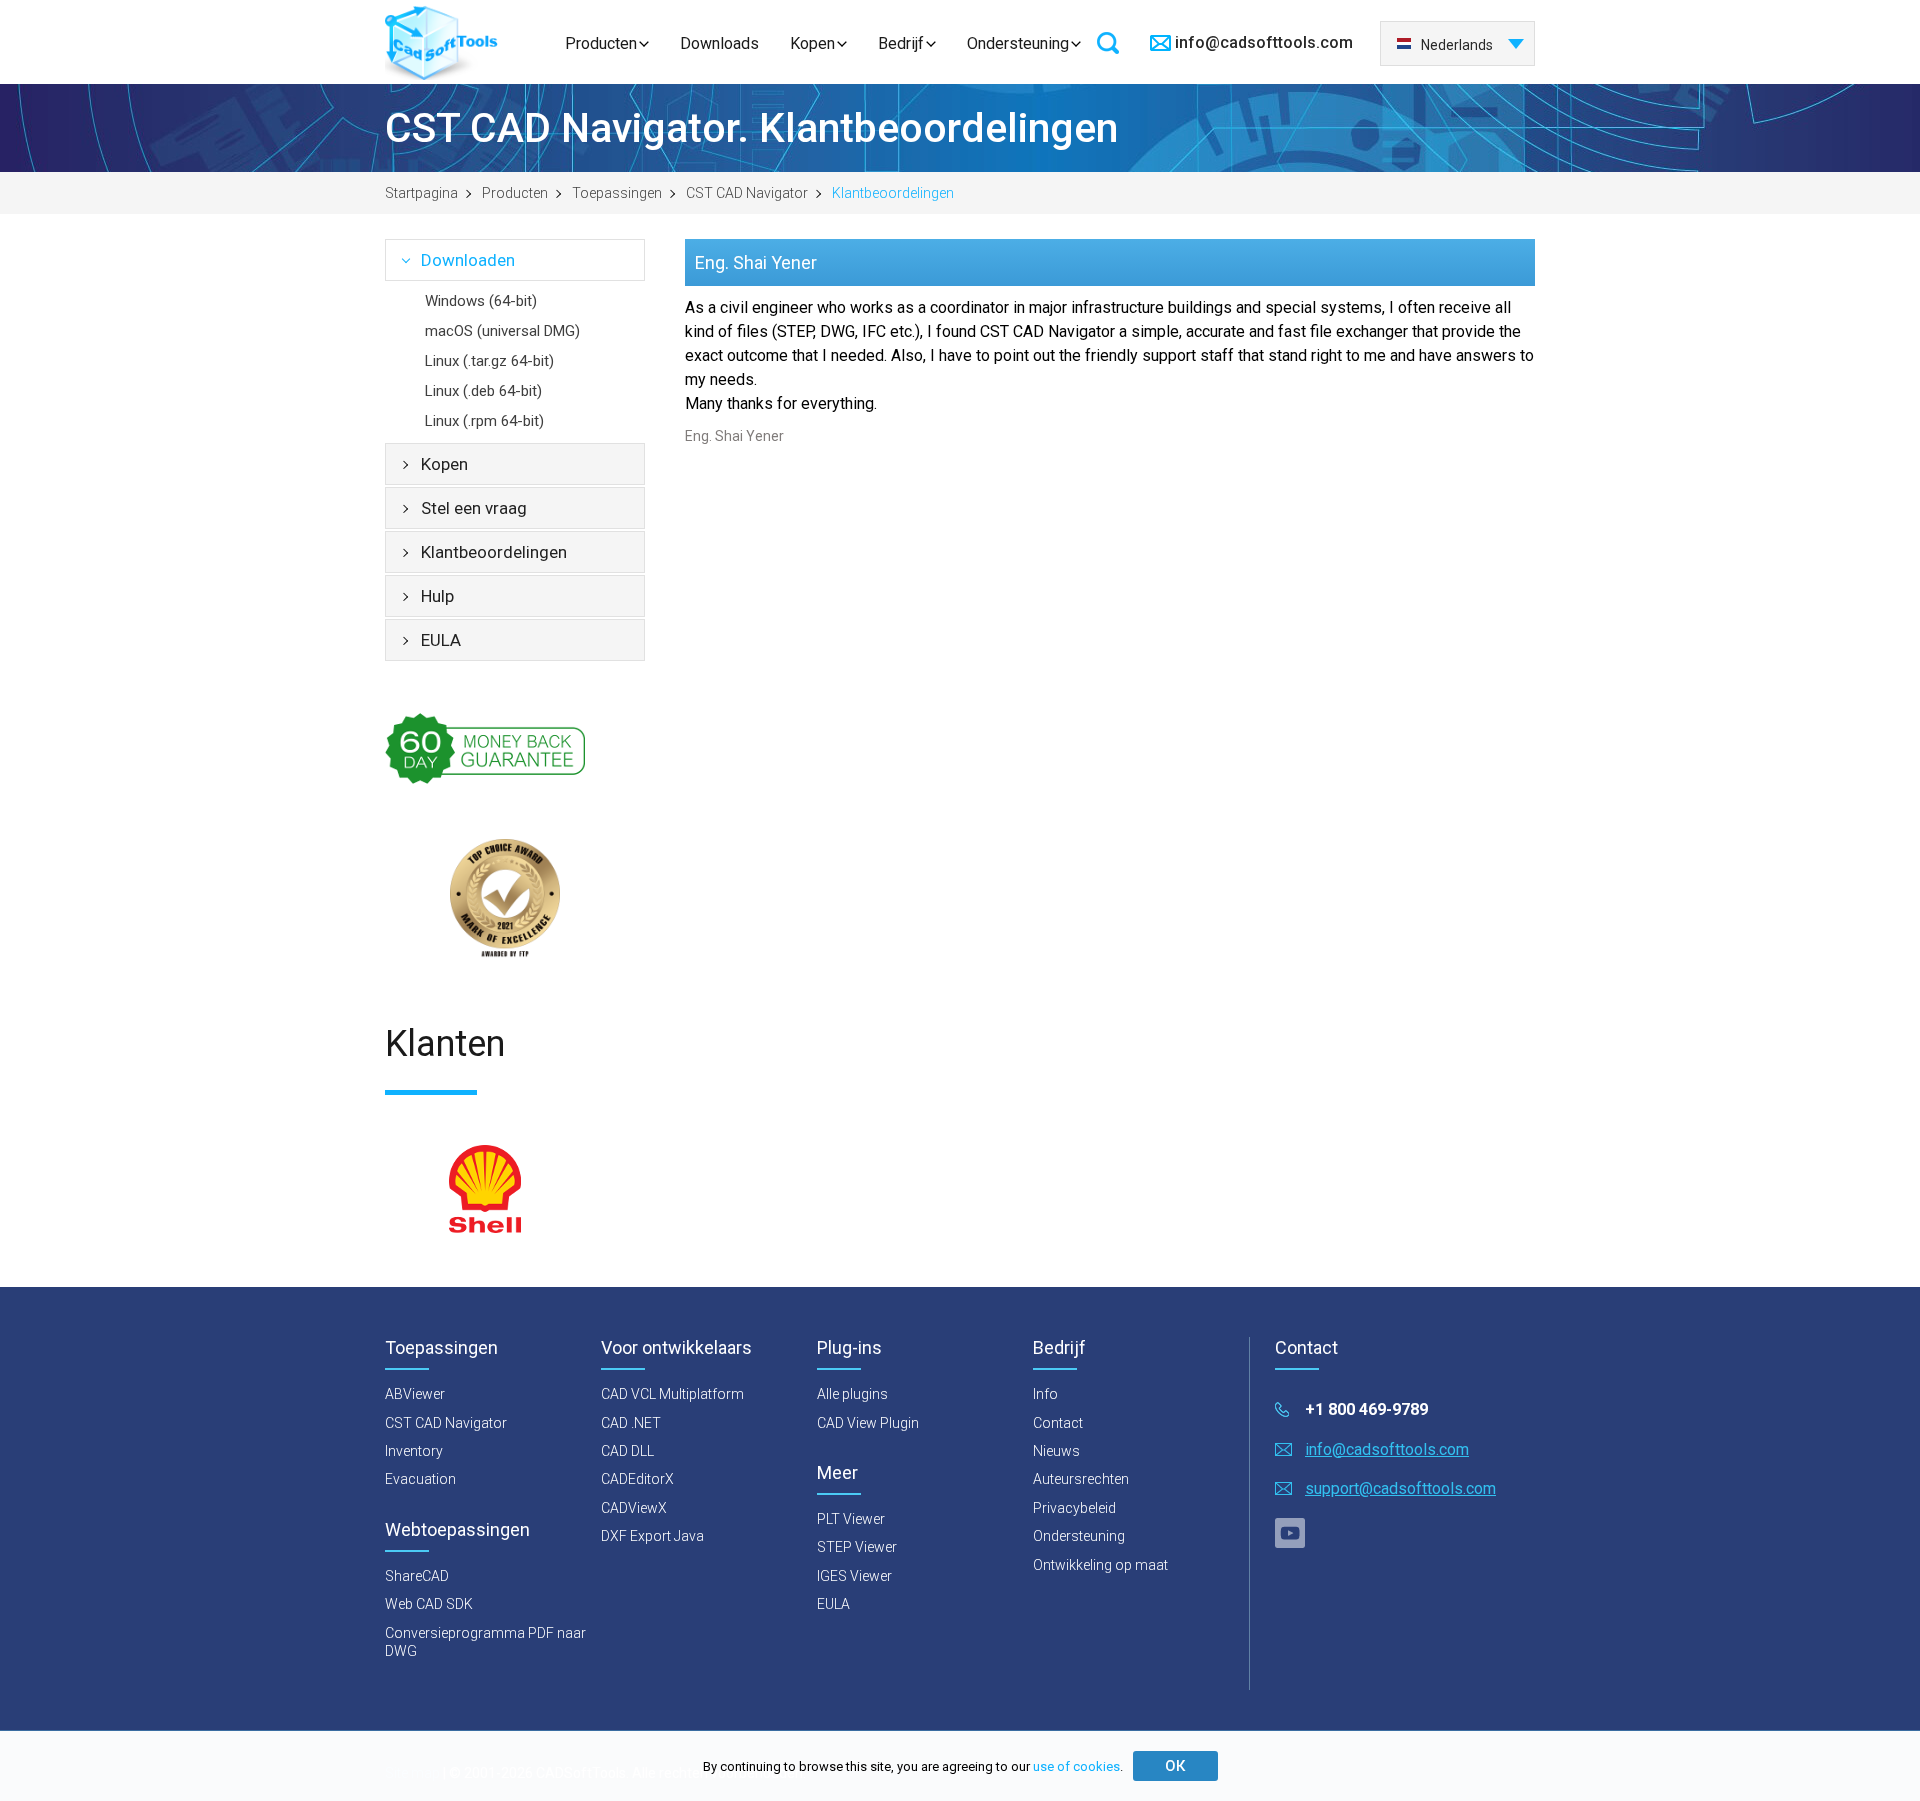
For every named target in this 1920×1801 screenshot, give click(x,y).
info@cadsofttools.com (1264, 42)
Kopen (812, 43)
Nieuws (1056, 1451)
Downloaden (468, 260)
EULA (441, 640)
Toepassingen (617, 193)
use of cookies (1076, 1766)
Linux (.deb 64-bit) (483, 391)
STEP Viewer (857, 1547)
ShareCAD (417, 1576)
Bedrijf (901, 43)
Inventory (414, 1451)
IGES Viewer (854, 1576)
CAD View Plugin (868, 1423)
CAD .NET (631, 1423)
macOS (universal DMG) (502, 331)
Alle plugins (852, 1394)
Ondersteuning (1018, 43)
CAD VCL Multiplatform (672, 1394)
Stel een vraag (474, 508)
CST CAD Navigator (747, 193)
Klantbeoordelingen (494, 552)
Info (1045, 1394)
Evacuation (420, 1479)
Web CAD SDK (429, 1604)
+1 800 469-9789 (1366, 1409)
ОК (1175, 1766)
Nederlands (1457, 45)
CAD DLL (627, 1451)
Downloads (719, 43)
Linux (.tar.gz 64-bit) (489, 361)
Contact (1058, 1423)
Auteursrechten (1081, 1479)
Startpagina (421, 193)
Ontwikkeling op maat (1100, 1565)
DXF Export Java (652, 1536)
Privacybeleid (1074, 1508)
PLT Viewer (851, 1519)
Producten (601, 43)
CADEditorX (637, 1479)
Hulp (437, 596)
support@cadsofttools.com (1400, 1488)
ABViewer (415, 1394)
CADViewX (634, 1508)
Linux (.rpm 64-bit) (484, 421)
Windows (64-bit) (481, 301)
